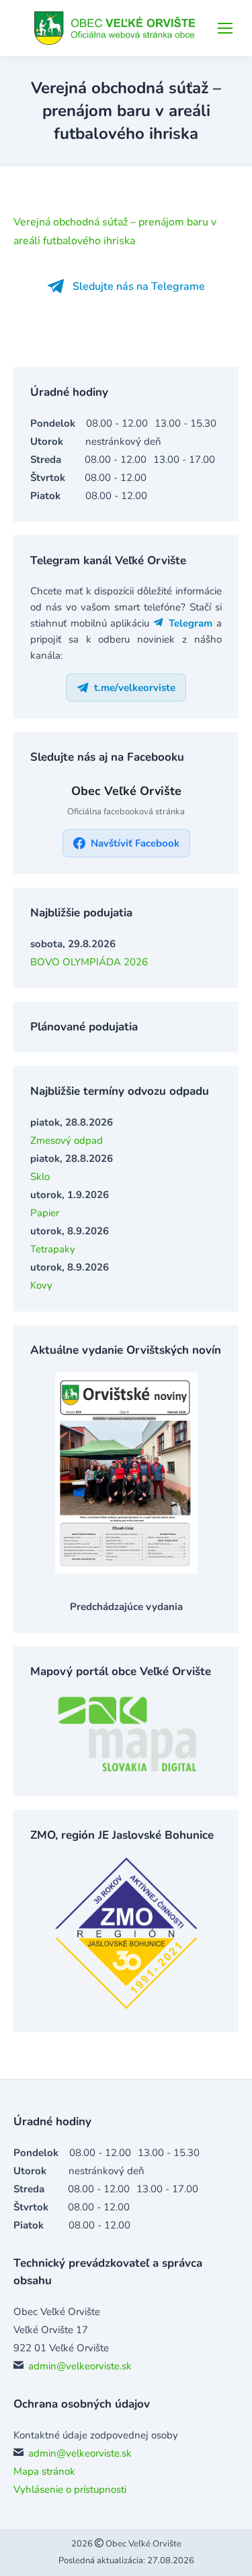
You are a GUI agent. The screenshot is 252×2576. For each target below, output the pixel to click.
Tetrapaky (53, 1249)
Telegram (189, 623)
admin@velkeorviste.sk (80, 2366)
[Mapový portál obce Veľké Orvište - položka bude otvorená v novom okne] (126, 1770)
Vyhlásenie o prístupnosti (70, 2489)
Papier (45, 1213)
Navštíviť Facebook (135, 843)
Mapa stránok (44, 2471)
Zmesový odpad (67, 1140)
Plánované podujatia (84, 1027)
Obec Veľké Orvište (142, 2544)
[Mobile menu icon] (225, 28)
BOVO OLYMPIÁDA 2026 (89, 962)
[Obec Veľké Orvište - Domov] (116, 28)
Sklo (40, 1177)
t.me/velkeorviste (135, 688)
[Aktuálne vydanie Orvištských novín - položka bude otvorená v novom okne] (126, 1570)
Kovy (41, 1285)
